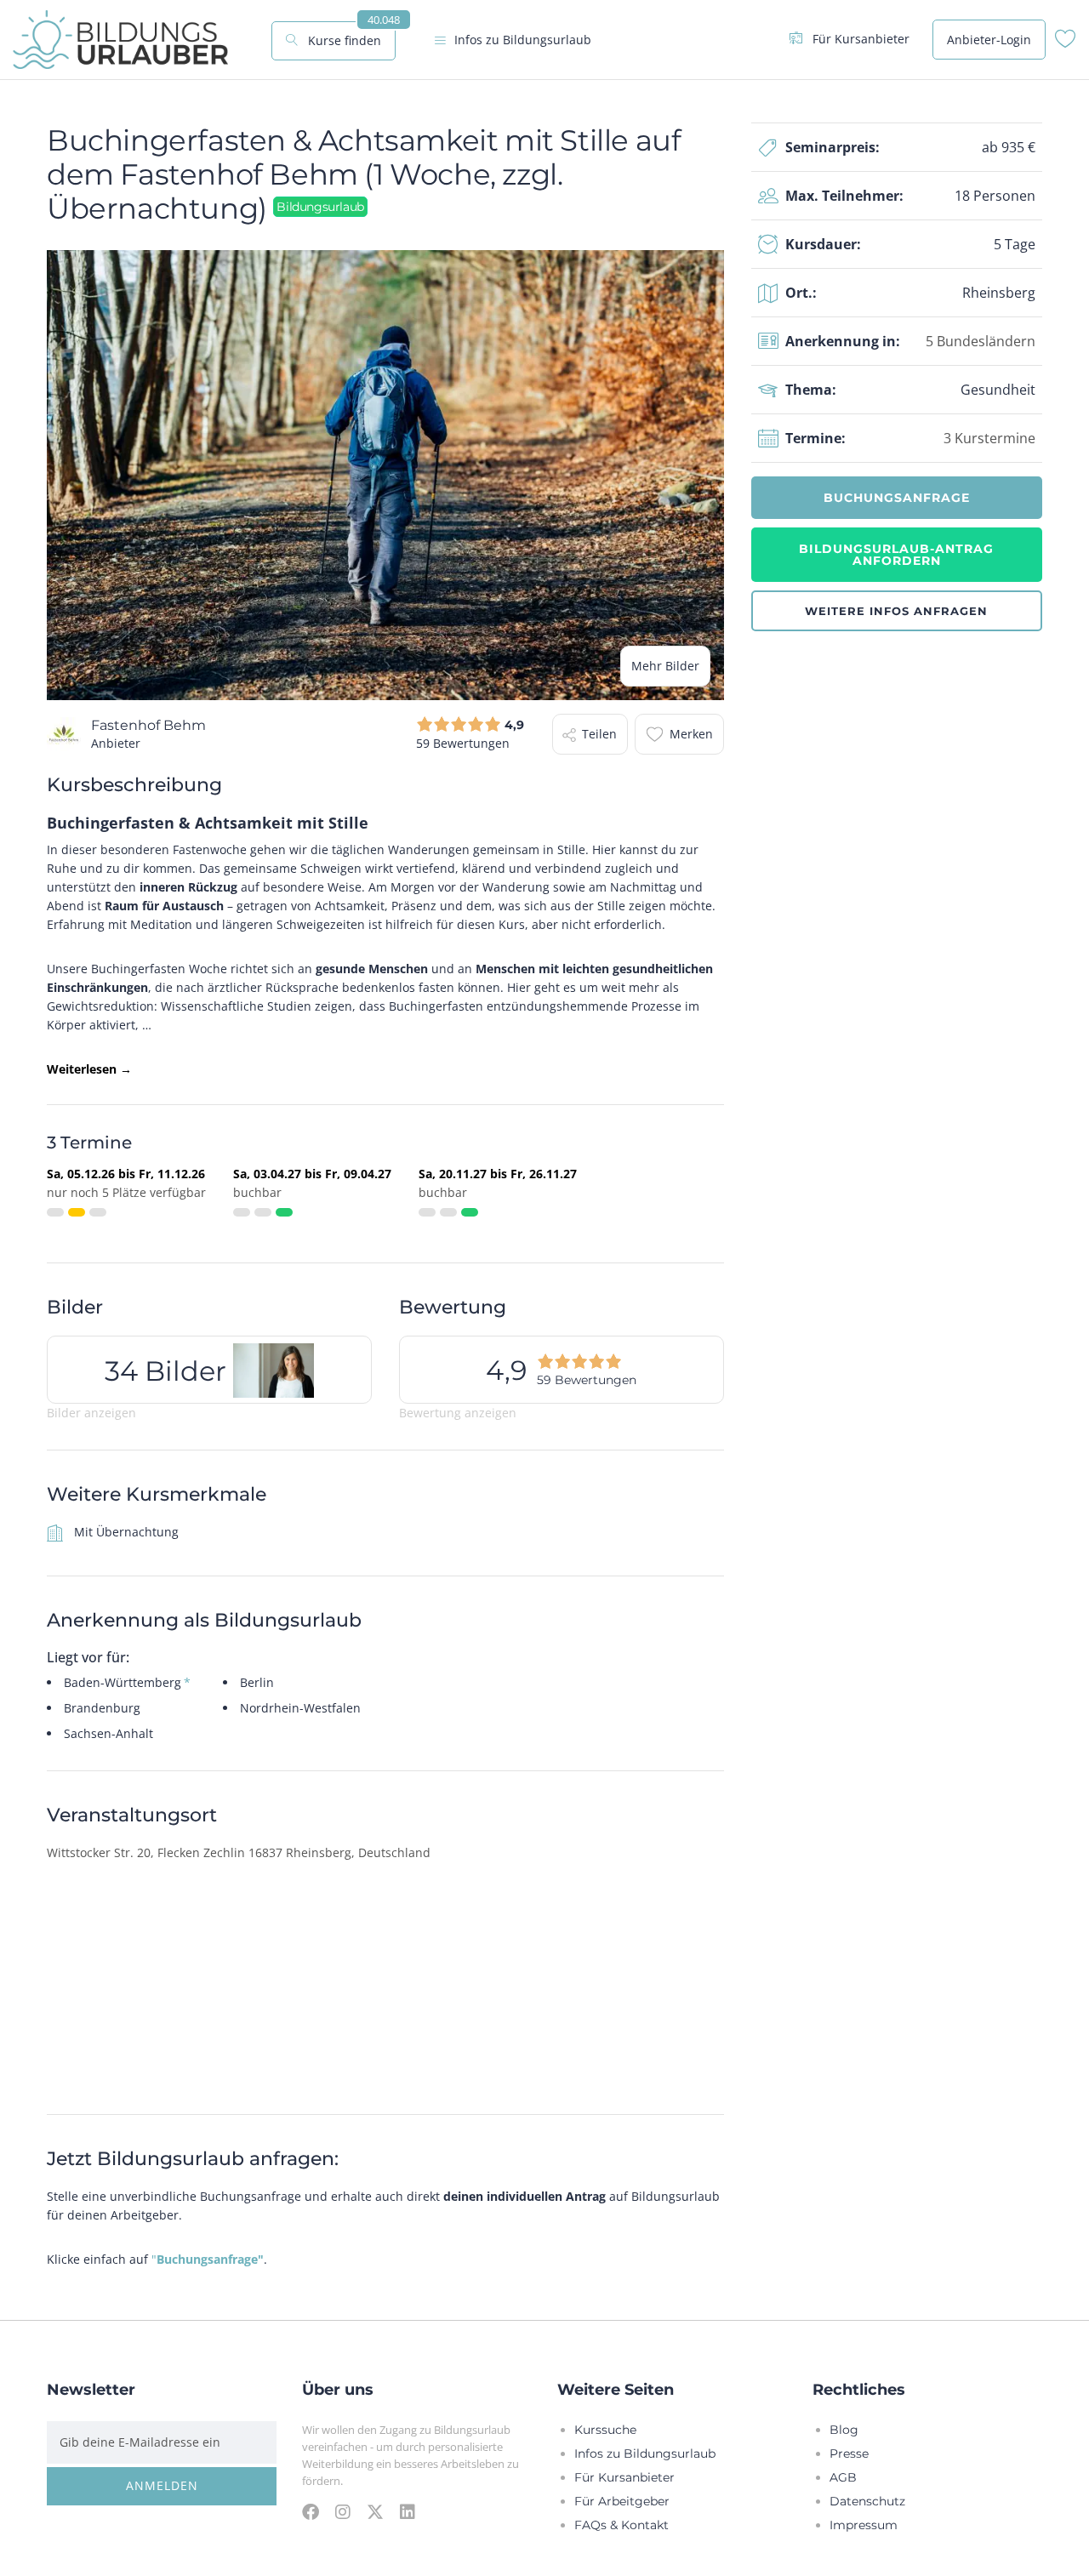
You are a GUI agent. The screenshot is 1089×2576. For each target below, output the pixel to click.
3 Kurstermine (989, 438)
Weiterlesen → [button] (89, 1069)
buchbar (257, 1192)
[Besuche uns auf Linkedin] (408, 2511)
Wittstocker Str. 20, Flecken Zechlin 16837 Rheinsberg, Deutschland (239, 1852)
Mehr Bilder (665, 666)
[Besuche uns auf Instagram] (343, 2511)
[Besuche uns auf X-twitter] (375, 2511)
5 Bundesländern (981, 341)
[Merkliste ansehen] (1066, 43)
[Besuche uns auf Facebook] (311, 2511)
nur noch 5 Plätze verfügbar (126, 1192)
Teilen (599, 734)
